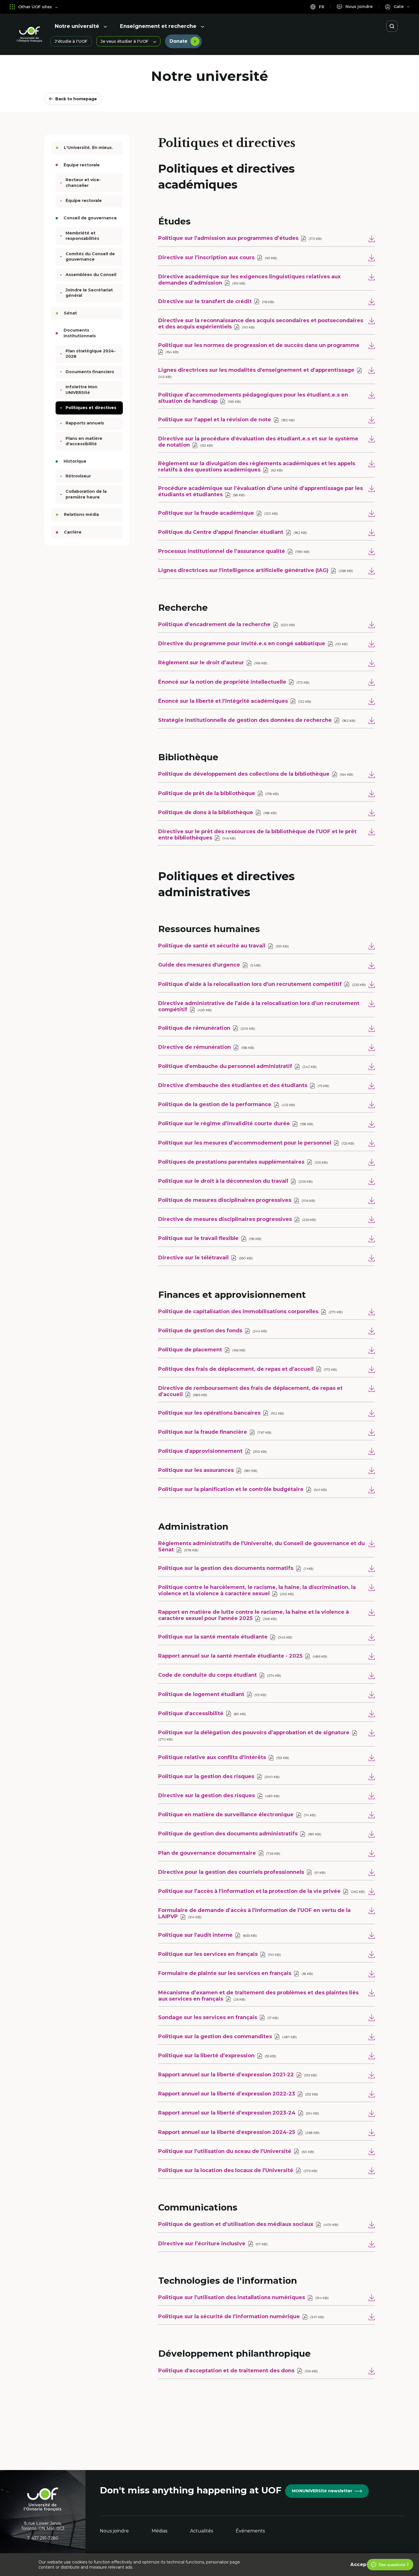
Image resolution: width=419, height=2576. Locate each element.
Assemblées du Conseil (91, 275)
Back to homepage (76, 99)
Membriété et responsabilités (82, 236)
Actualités (202, 2531)
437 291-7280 (45, 2538)
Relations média (81, 514)
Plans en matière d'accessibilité (84, 441)
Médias (159, 2531)
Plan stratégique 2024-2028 (91, 354)
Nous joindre (114, 2531)
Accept (359, 2564)
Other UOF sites (35, 7)
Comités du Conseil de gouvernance (90, 257)
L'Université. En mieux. (88, 148)
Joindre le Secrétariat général (89, 293)
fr (321, 7)
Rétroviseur (78, 476)
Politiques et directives (91, 408)
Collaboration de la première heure (86, 494)
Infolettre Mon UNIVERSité (82, 390)
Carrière (73, 532)
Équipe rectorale (84, 201)
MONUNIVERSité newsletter (322, 2491)
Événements (250, 2531)
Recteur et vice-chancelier (83, 183)
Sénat (70, 313)
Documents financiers (90, 372)
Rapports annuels (85, 423)
